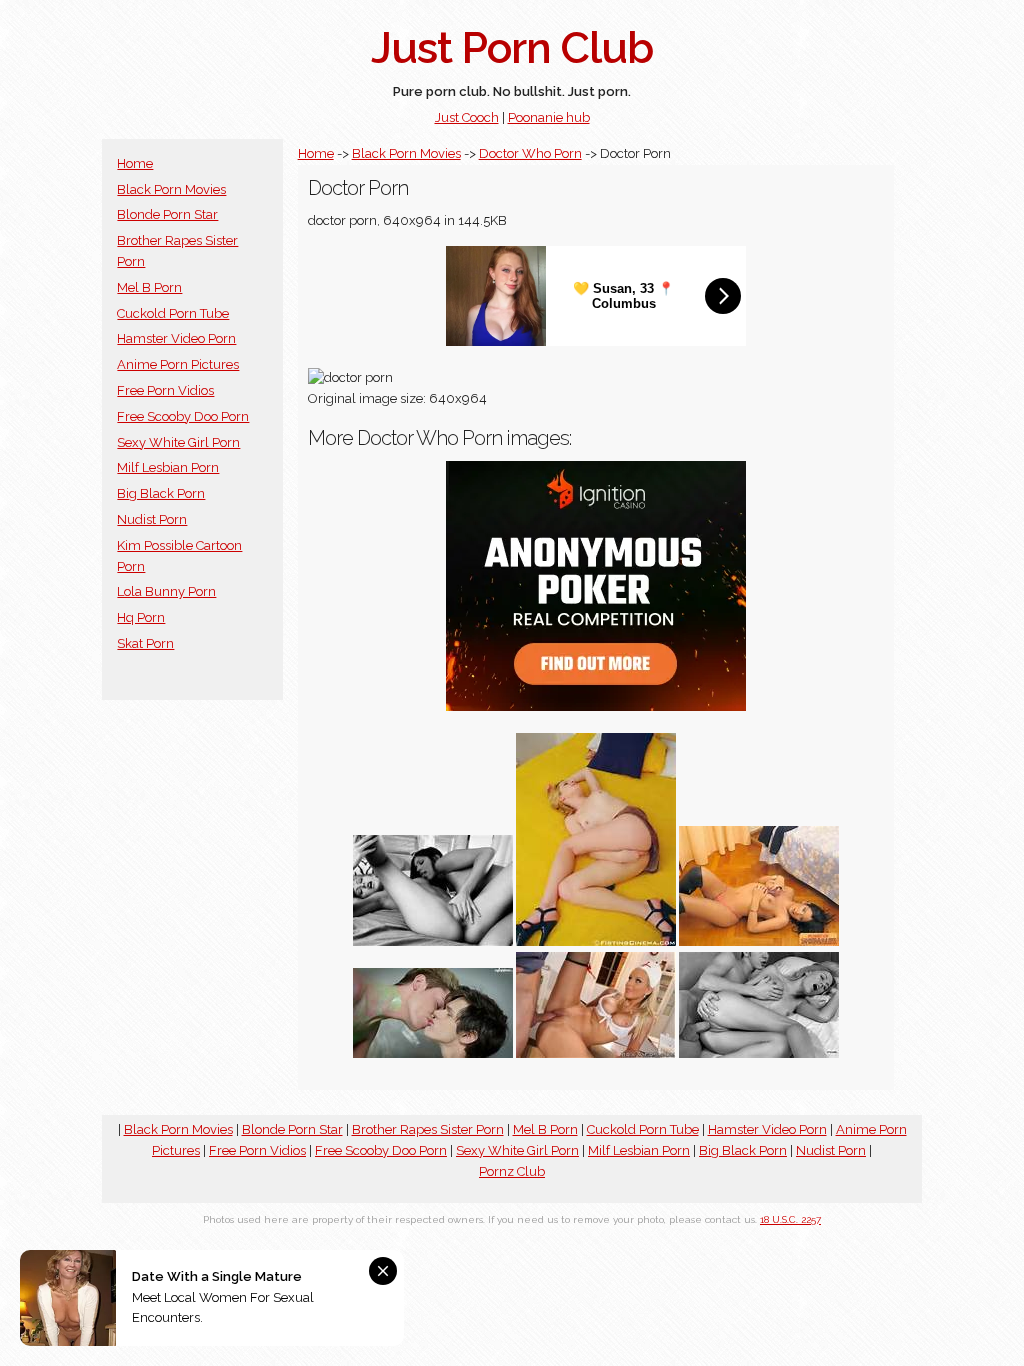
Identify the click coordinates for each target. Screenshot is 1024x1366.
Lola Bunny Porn (166, 591)
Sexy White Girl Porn (178, 442)
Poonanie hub (549, 117)
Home (135, 163)
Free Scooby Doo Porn (183, 416)
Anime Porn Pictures (178, 364)
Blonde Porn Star (167, 214)
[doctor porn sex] (759, 941)
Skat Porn (145, 643)
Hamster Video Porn (176, 338)
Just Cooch (467, 117)
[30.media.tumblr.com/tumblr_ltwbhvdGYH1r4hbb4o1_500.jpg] (433, 941)
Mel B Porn (149, 287)
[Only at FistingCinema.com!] (596, 941)
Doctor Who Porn (530, 153)
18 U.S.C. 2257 (790, 1219)
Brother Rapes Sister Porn (428, 1129)
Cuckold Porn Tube (173, 313)
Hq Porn (141, 617)
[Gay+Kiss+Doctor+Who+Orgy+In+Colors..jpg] (433, 1053)
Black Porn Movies (171, 189)
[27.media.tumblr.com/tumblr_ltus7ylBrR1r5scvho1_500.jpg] (759, 1053)
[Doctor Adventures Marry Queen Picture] (596, 1053)
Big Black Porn (161, 493)
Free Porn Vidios (165, 390)
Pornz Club (512, 1171)
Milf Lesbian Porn (168, 467)
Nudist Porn (152, 519)
